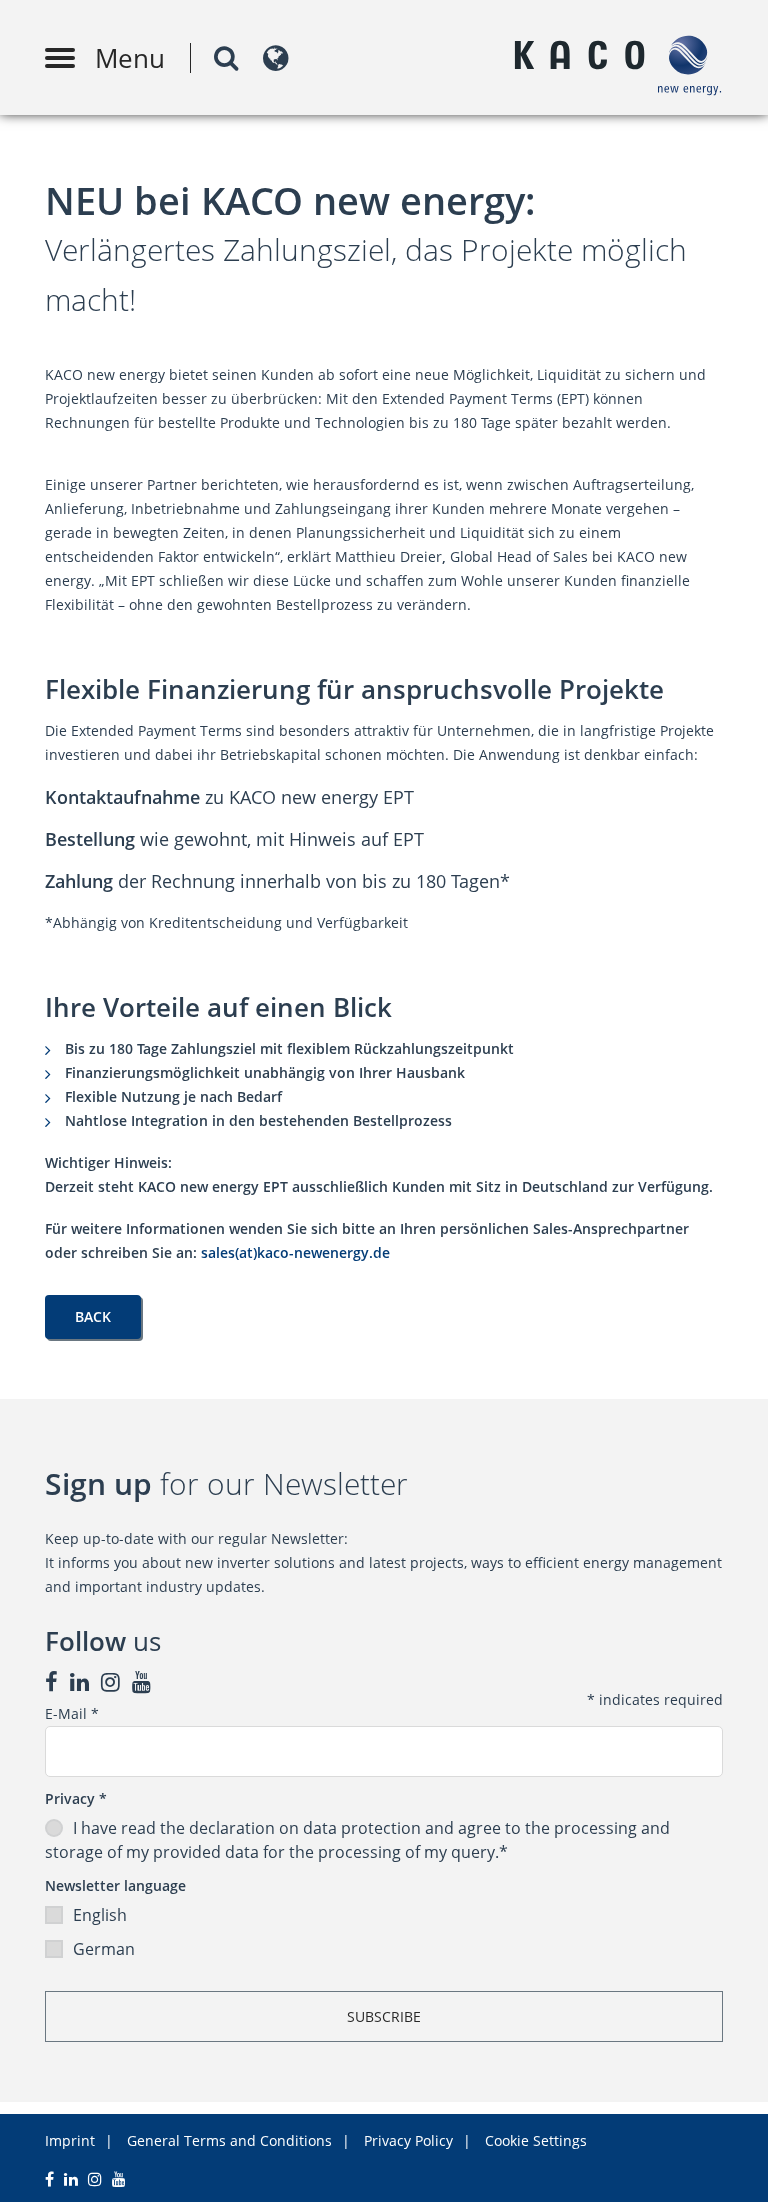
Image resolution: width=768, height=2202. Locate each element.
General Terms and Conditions (229, 2140)
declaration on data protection (305, 1828)
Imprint (70, 2140)
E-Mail (72, 1714)
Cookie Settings (536, 2140)
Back (93, 1316)
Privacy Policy (408, 2140)
